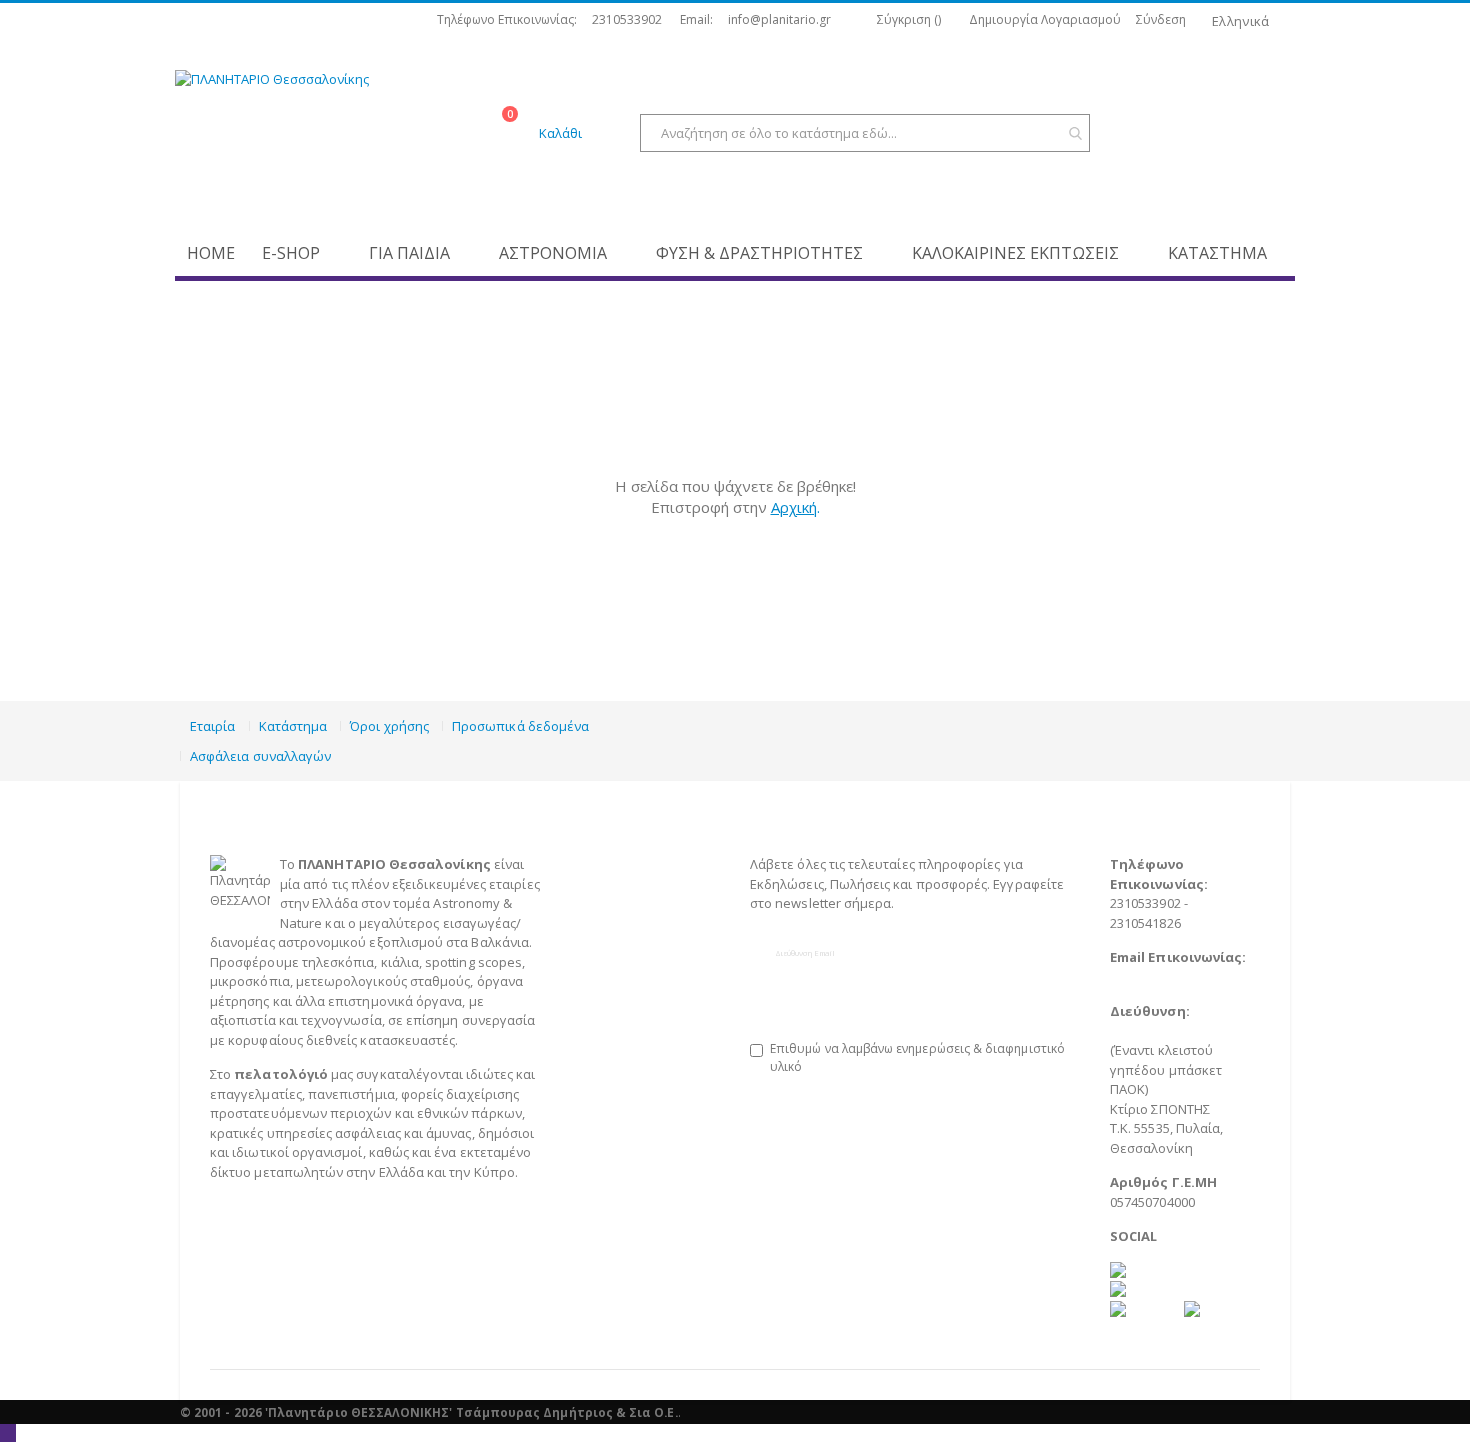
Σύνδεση (1161, 20)
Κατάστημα (293, 726)
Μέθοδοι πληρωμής (631, 864)
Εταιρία (212, 726)
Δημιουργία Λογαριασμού (1045, 20)
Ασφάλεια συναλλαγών (260, 756)
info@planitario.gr (779, 20)
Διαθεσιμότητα (616, 903)
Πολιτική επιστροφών (637, 923)
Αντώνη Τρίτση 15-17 (1180, 1031)
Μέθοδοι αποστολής (633, 884)
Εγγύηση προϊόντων (632, 942)
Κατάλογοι (602, 962)
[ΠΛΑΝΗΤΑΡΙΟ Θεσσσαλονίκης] (335, 135)
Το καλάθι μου (614, 981)
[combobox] (865, 133)
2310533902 (627, 20)
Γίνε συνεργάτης (634, 1040)
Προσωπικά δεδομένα (520, 726)
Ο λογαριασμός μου (630, 1001)
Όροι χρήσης (389, 726)
